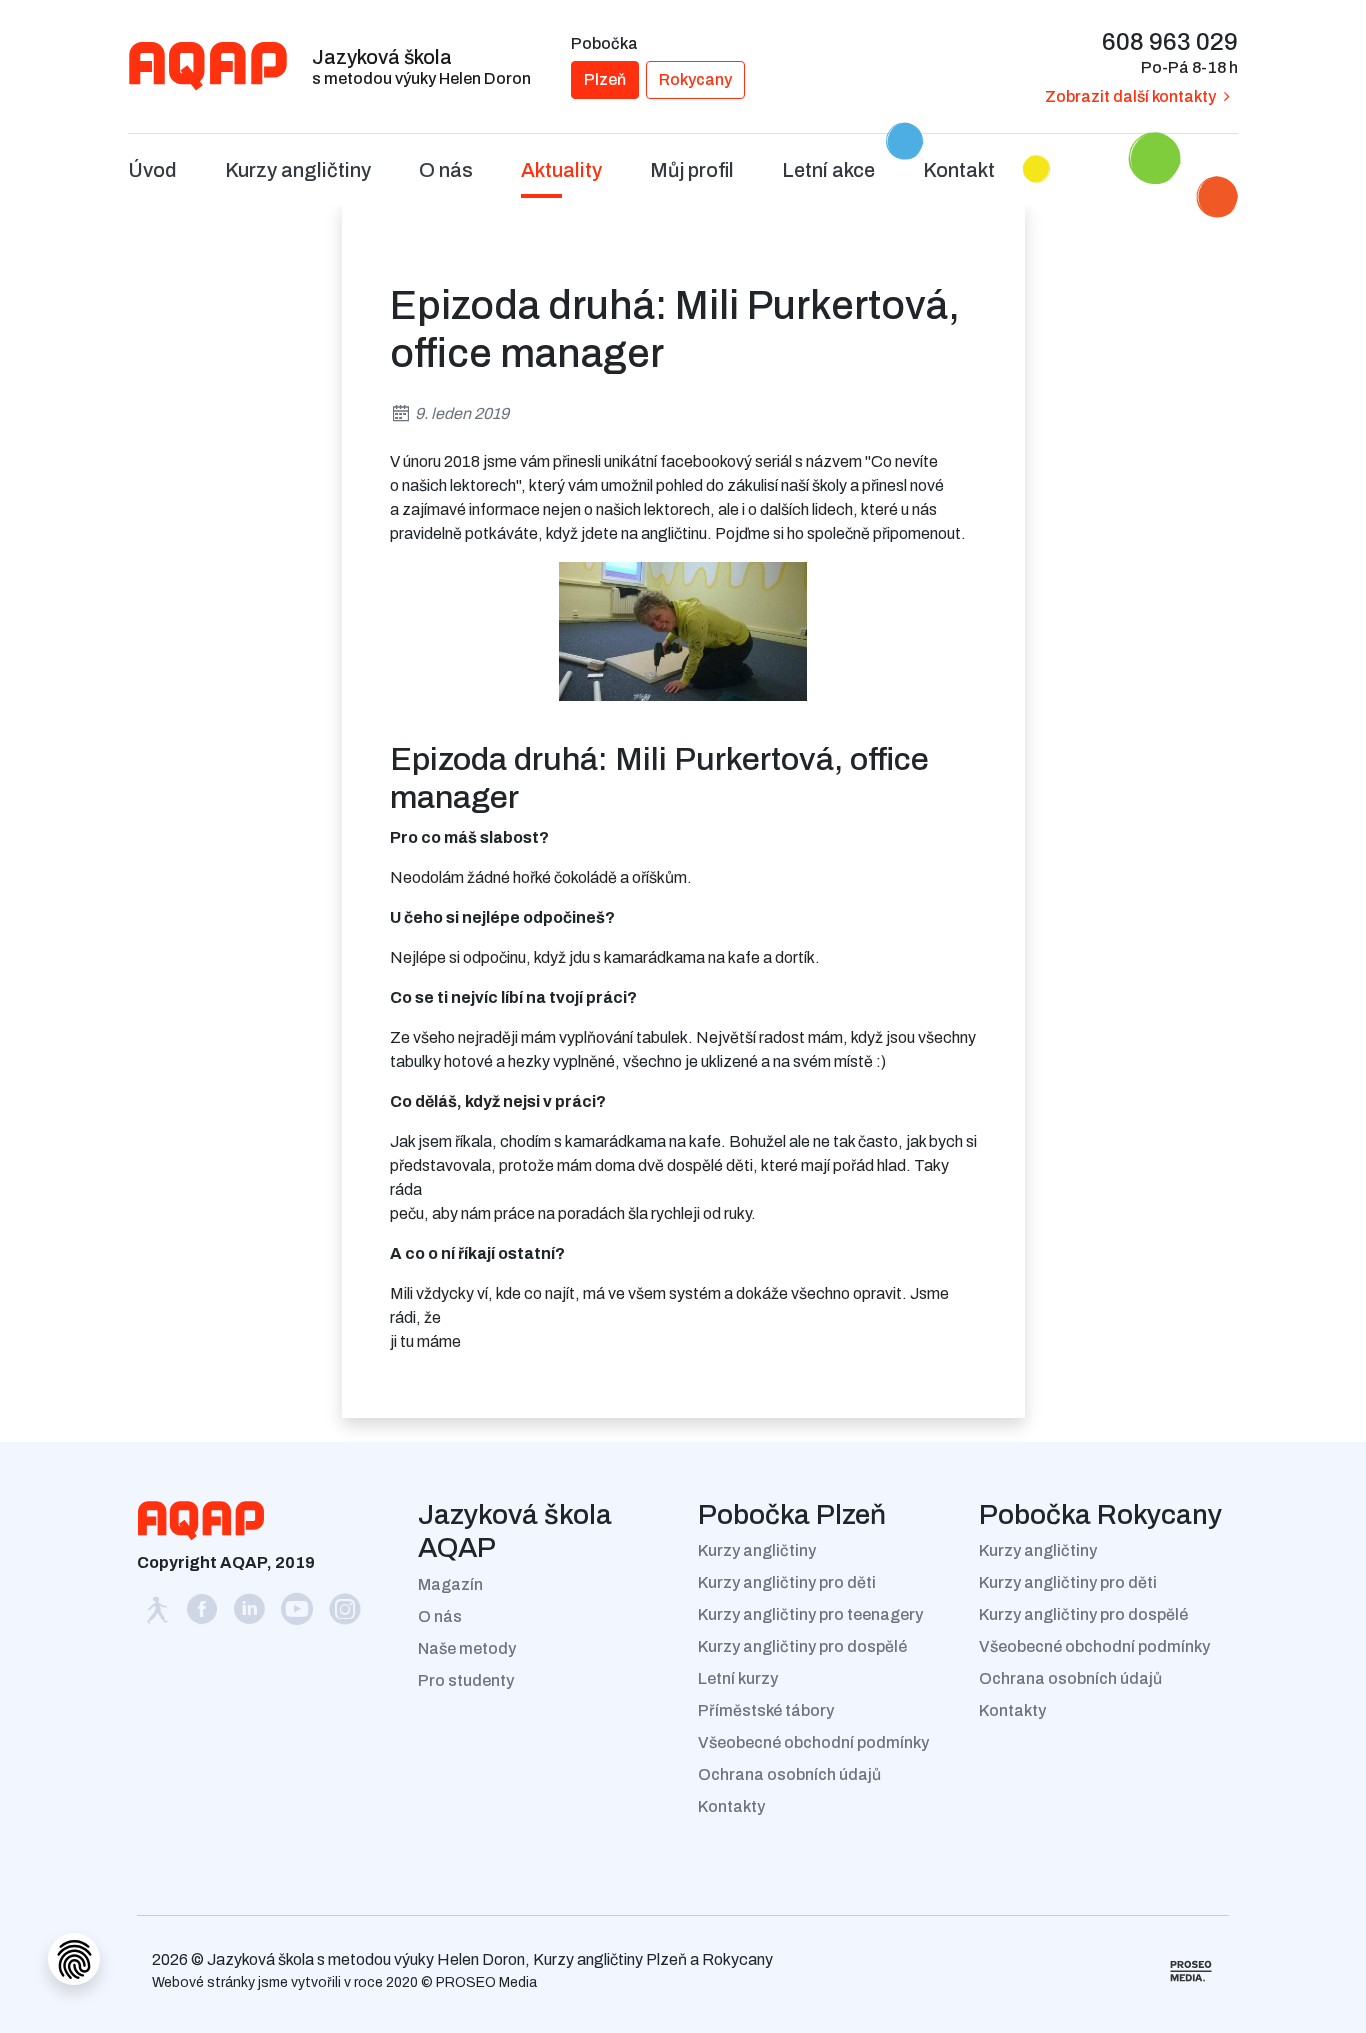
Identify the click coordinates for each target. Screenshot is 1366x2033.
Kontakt (959, 170)
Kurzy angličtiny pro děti (787, 1582)
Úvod (152, 170)
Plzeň (605, 79)
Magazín (450, 1584)
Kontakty (731, 1806)
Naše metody (467, 1648)
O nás (440, 1616)
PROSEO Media (486, 1982)
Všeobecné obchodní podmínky (813, 1742)
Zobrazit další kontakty (1130, 96)
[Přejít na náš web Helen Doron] (158, 1614)
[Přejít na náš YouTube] (299, 1614)
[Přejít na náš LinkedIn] (251, 1614)
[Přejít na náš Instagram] (345, 1614)
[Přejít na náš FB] (203, 1614)
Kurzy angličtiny (757, 1550)
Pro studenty (466, 1680)
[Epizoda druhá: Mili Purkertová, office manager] (682, 630)
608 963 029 (1170, 42)
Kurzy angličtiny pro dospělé (802, 1646)
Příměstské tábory (766, 1710)
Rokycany (695, 79)
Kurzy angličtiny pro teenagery (810, 1614)
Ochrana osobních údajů (789, 1774)
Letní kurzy (738, 1678)
